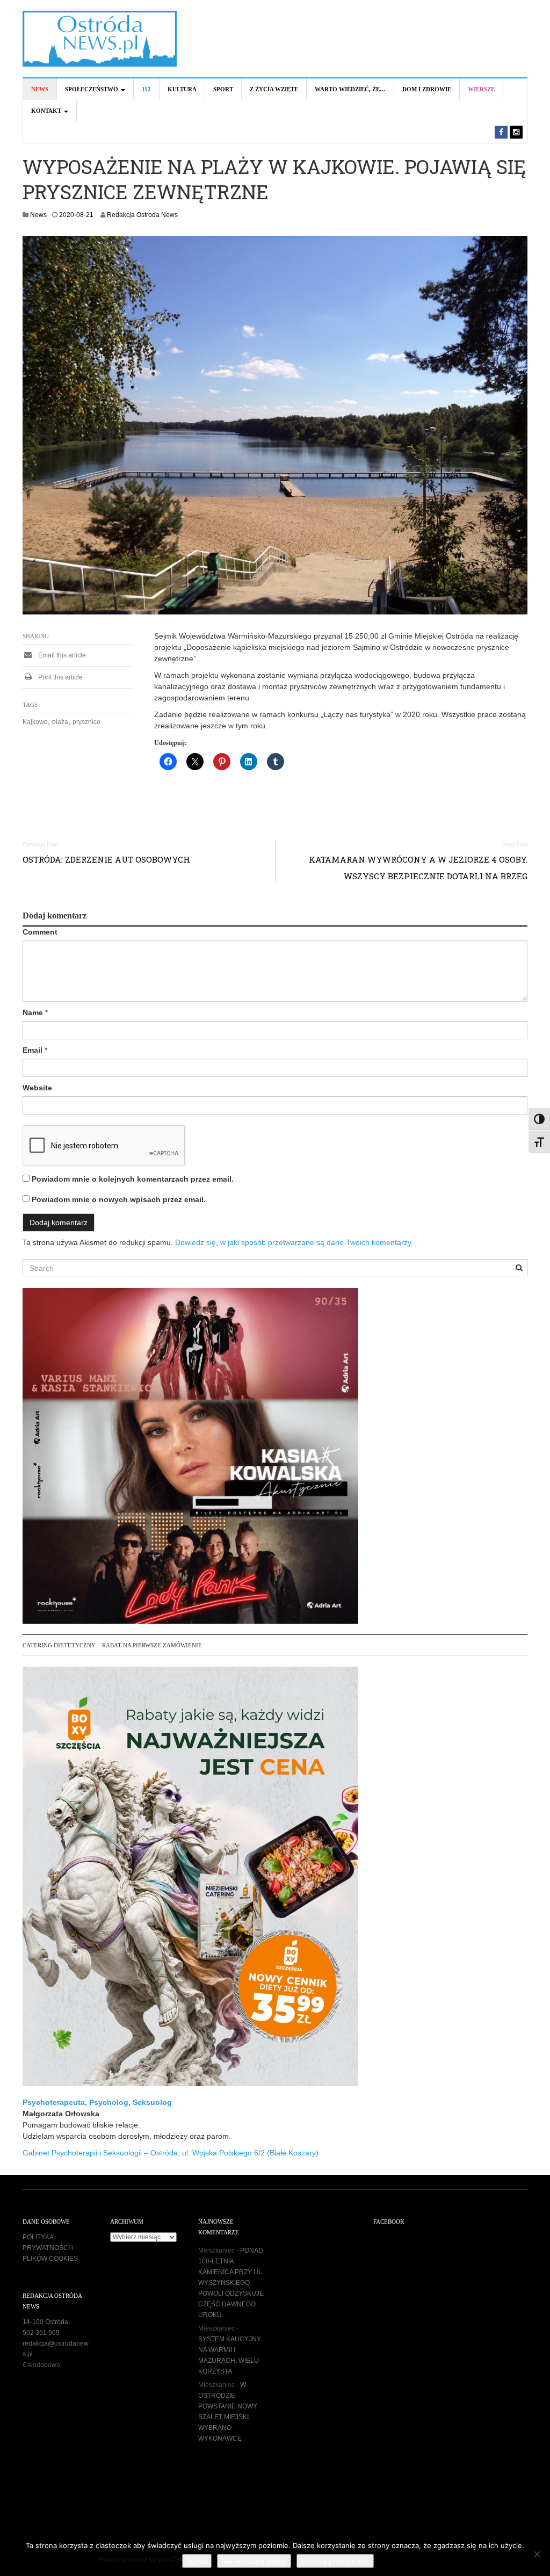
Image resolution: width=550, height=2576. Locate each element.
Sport (223, 89)
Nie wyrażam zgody (254, 2561)
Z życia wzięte (274, 89)
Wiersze (481, 89)
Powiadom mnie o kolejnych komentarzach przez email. (133, 1179)
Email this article (61, 655)
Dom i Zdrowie (427, 89)
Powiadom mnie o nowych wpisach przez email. (119, 1199)
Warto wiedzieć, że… (350, 89)
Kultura (182, 89)
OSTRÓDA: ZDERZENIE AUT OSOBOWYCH (106, 859)
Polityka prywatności (335, 2561)
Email (32, 1050)
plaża (60, 722)
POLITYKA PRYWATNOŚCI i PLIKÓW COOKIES (50, 2248)
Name (33, 1012)
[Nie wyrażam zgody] (537, 2554)
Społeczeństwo (92, 89)
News (40, 89)
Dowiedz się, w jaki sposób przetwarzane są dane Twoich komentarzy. (294, 1242)
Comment (40, 932)
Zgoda (197, 2561)
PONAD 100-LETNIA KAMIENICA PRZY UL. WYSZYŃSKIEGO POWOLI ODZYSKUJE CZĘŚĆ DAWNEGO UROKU (231, 2283)
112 (146, 89)
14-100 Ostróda (45, 2322)
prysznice (86, 722)
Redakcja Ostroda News (142, 215)
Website (37, 1088)
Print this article (60, 677)
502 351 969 (41, 2333)
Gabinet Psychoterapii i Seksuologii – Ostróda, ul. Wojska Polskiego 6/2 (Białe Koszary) (171, 2153)
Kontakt (47, 111)
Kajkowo (35, 722)
